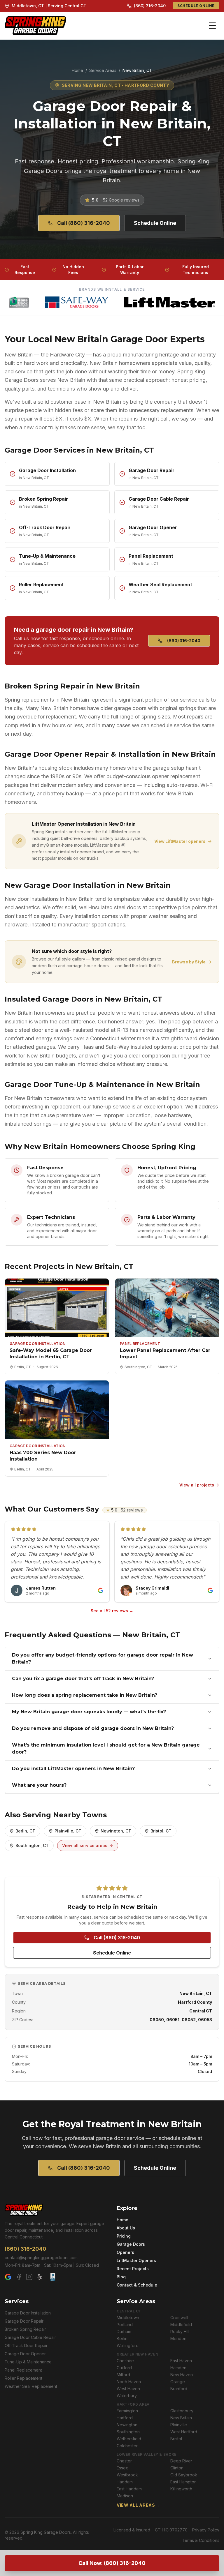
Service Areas (103, 70)
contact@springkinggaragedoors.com (41, 2258)
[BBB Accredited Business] (53, 2277)
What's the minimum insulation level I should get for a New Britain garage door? (106, 1748)
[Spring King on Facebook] (19, 2277)
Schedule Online (196, 6)
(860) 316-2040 (150, 6)
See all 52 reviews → (112, 1611)
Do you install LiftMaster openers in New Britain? (73, 1769)
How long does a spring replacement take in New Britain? (85, 1695)
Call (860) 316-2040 (84, 223)
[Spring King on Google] (8, 2277)
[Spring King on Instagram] (29, 2277)
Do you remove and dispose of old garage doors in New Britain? (93, 1728)
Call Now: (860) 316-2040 (112, 2563)
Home (77, 70)
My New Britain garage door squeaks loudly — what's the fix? (89, 1712)
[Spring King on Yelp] (40, 2277)
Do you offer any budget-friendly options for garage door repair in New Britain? (103, 1658)
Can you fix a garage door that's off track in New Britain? (83, 1679)
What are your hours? (39, 1785)
